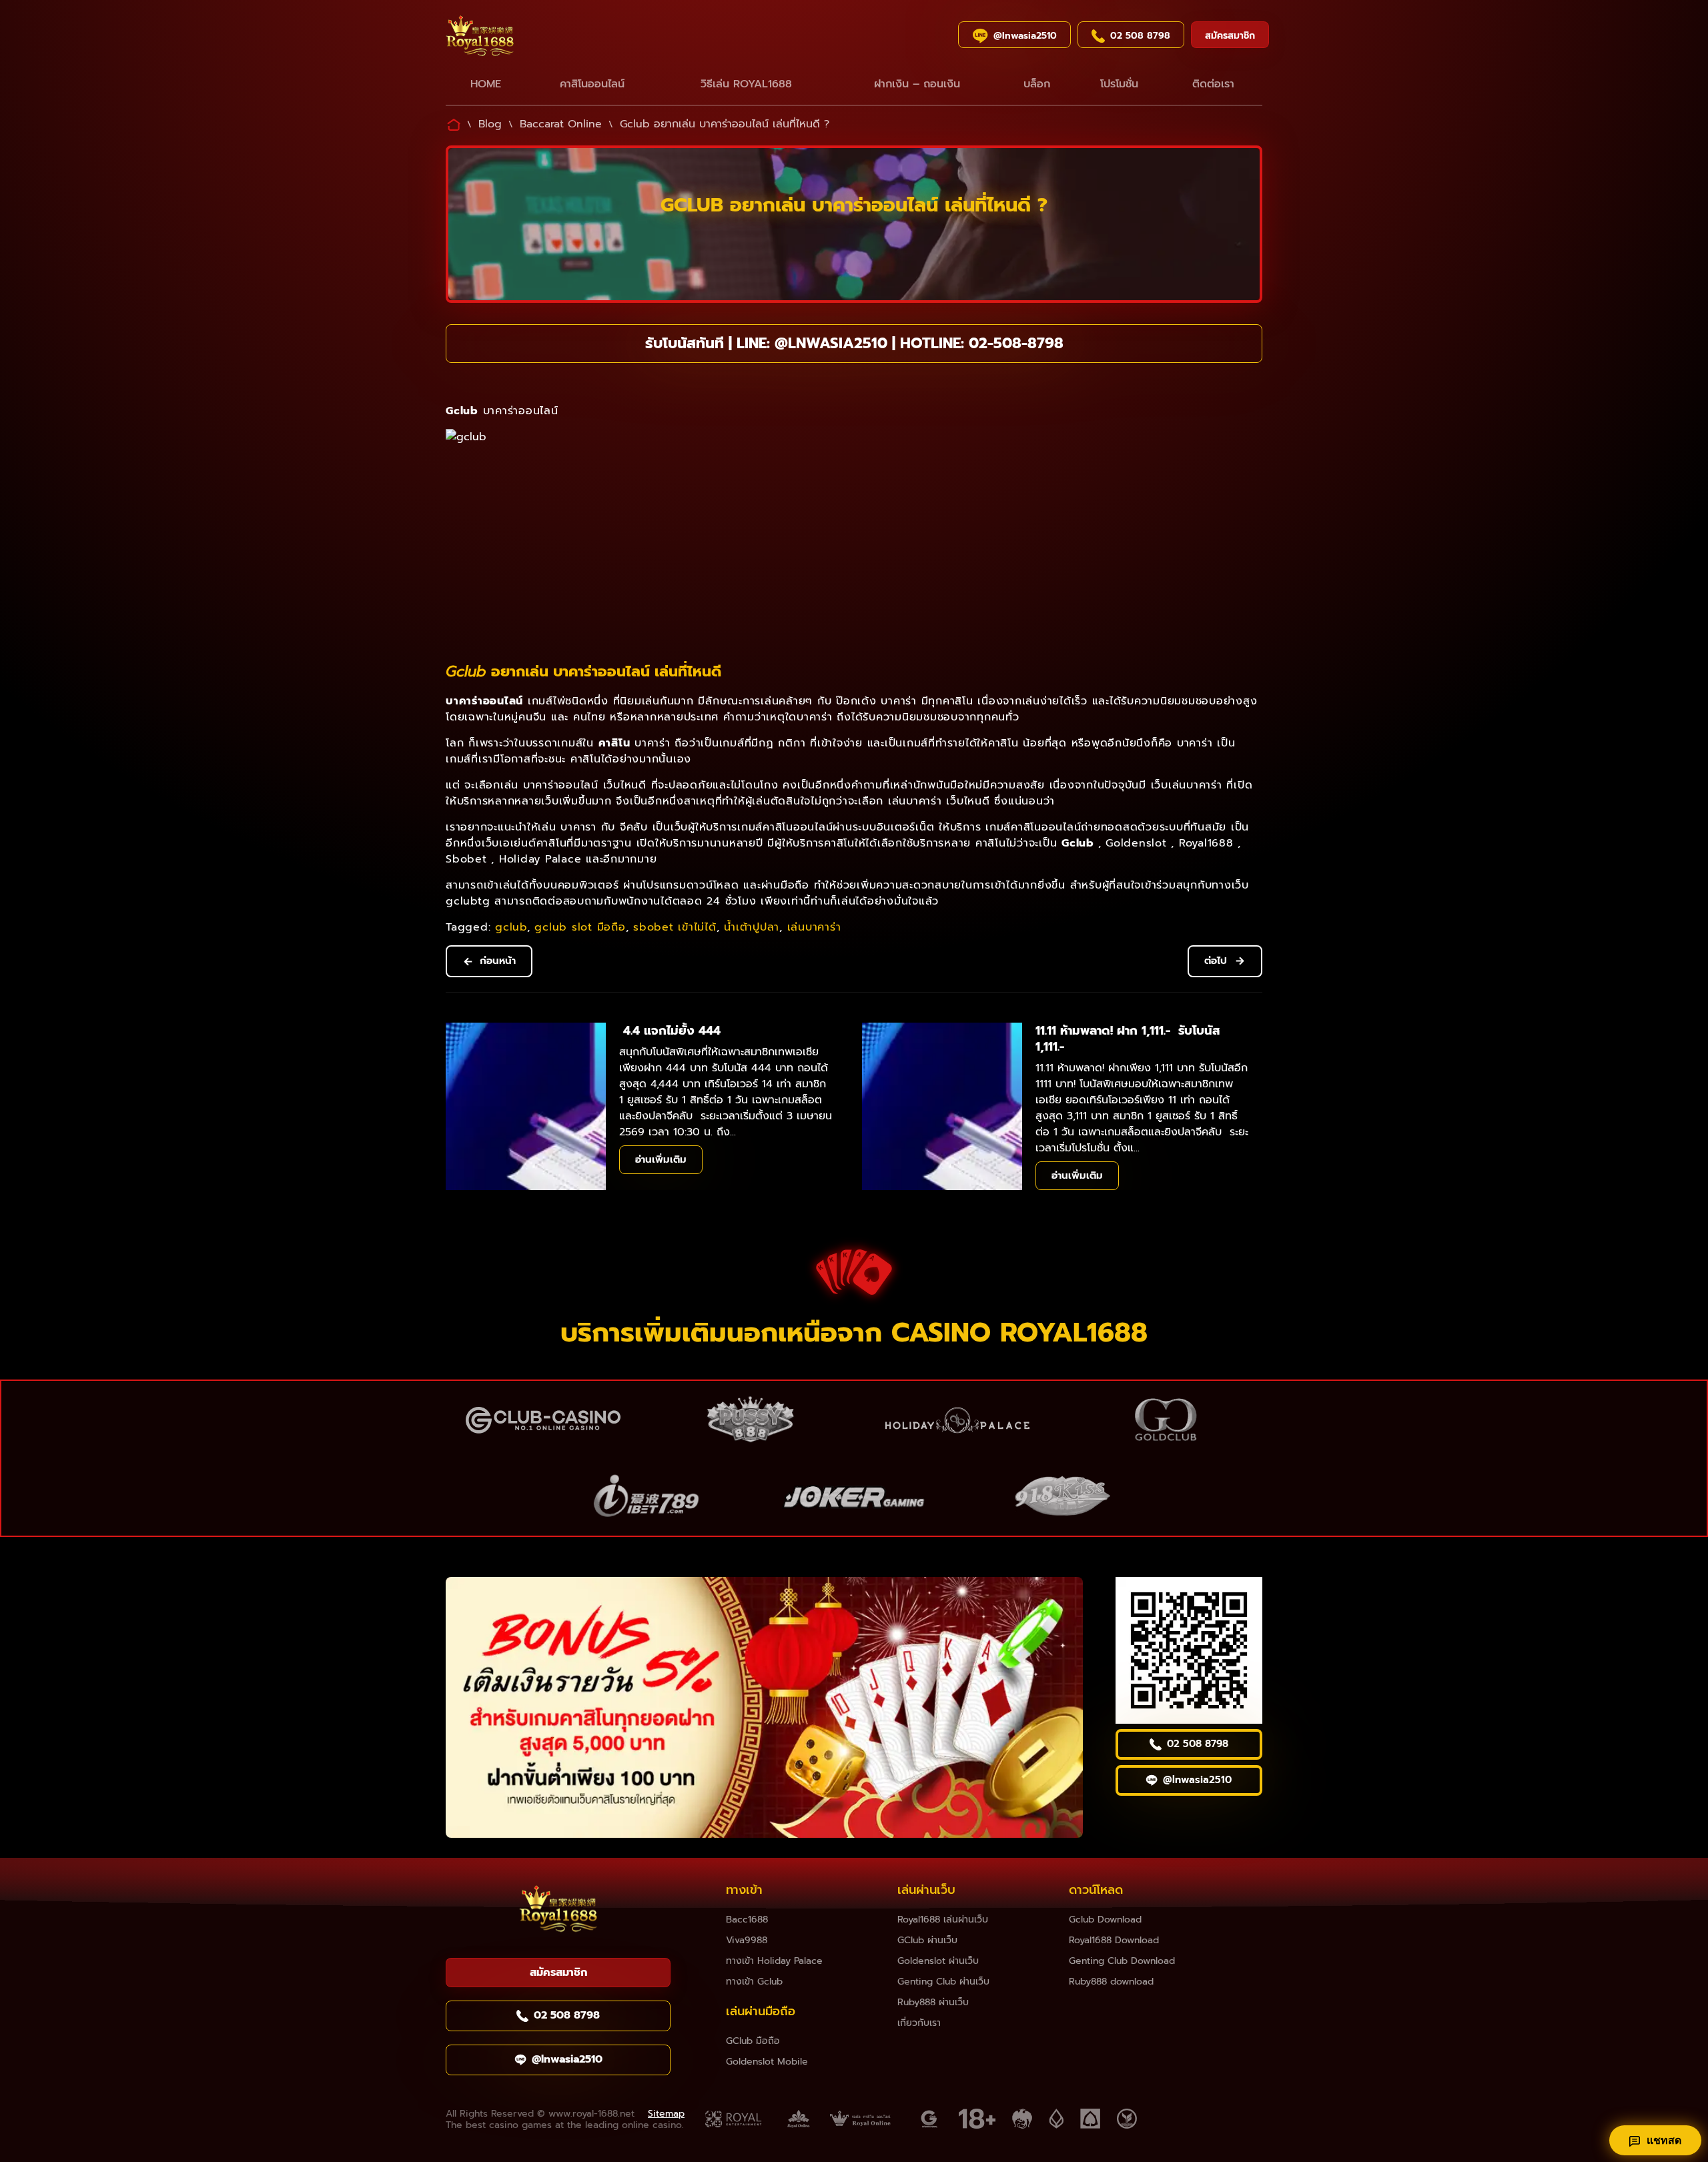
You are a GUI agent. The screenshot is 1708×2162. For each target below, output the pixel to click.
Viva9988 (747, 1940)
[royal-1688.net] (558, 1911)
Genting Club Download (1122, 1961)
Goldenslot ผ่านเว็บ (938, 1961)
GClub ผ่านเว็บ (927, 1940)
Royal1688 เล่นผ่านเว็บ (943, 1920)
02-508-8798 (1016, 343)
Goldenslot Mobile (767, 2062)
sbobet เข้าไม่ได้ (675, 927)
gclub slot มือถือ (580, 927)
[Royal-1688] (524, 38)
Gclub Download (1105, 1920)
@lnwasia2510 (831, 343)
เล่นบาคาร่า (814, 927)
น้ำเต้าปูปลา (752, 927)
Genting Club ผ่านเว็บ (943, 1982)
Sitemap (666, 2114)
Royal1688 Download (1114, 1940)
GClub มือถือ (753, 2041)
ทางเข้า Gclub (754, 1982)
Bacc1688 (747, 1920)
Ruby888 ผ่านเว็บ (933, 2002)
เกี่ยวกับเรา (919, 2023)
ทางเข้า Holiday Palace (774, 1961)
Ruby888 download (1111, 1982)
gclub (511, 927)
